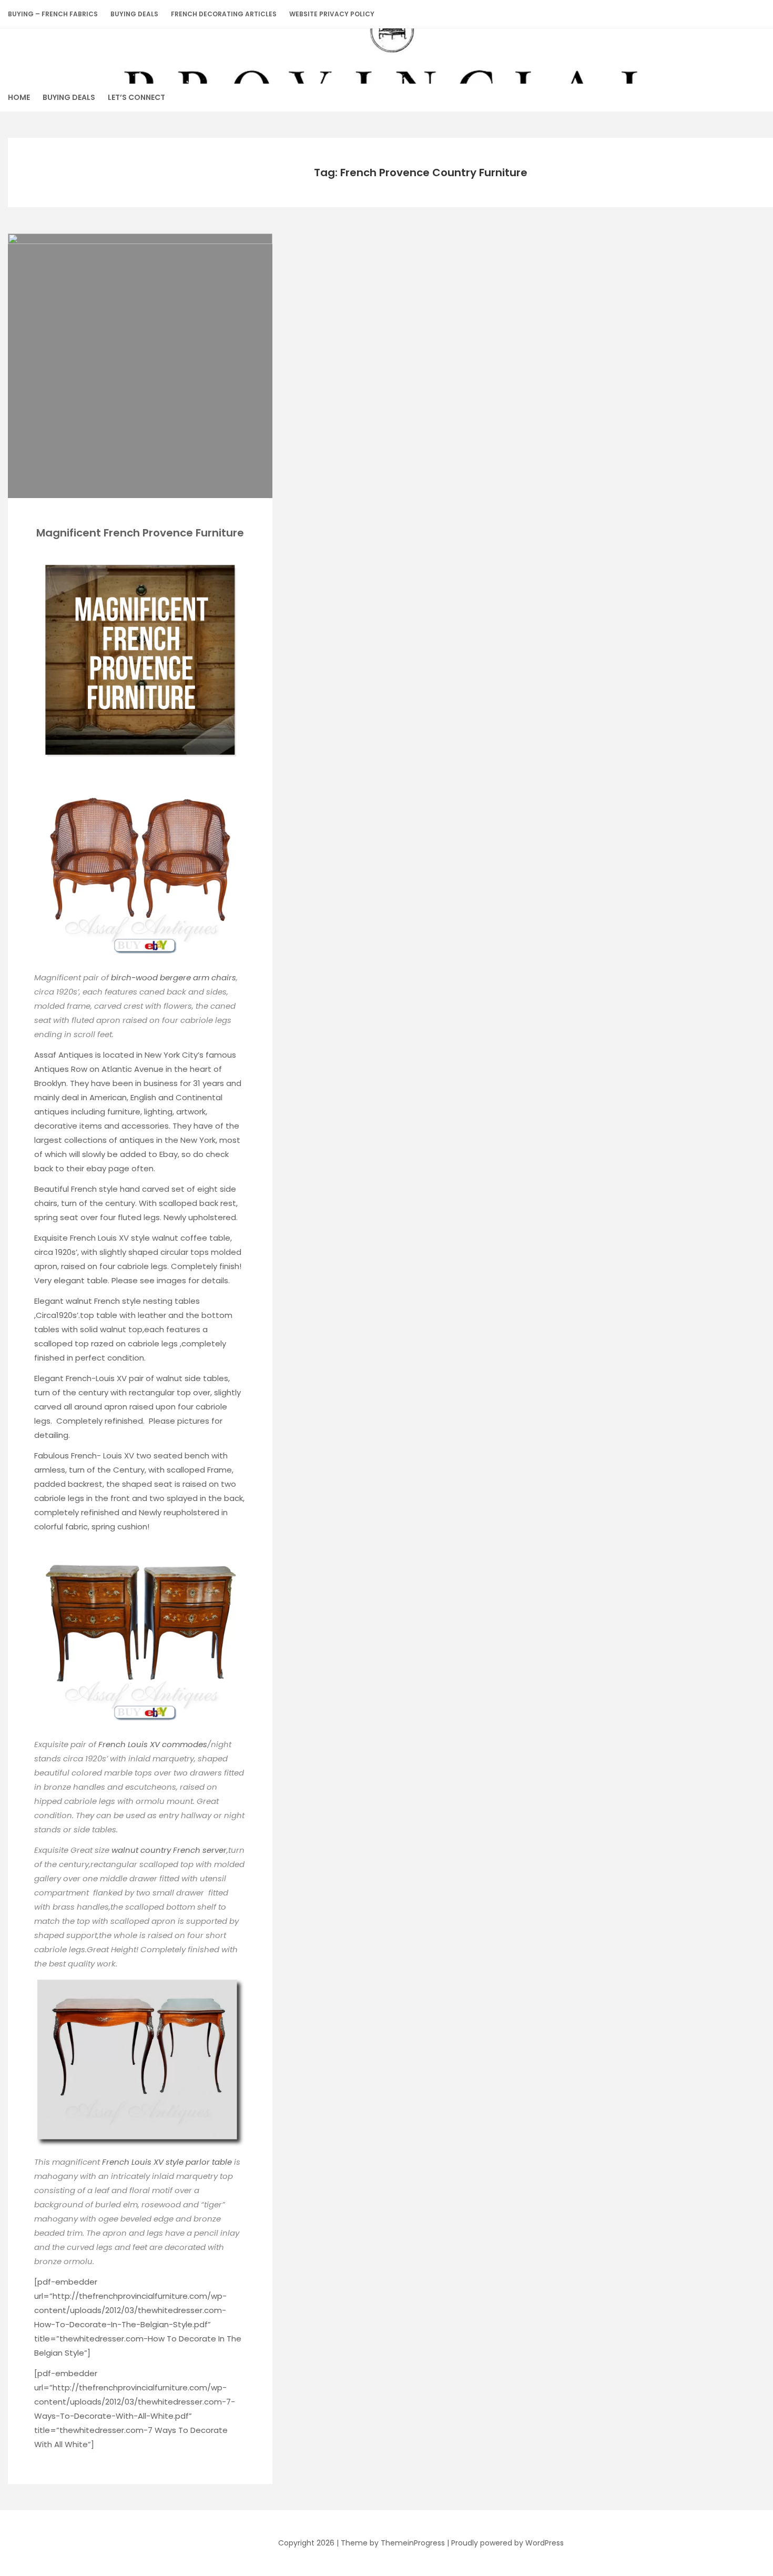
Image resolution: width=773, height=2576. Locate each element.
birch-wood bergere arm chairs (174, 977)
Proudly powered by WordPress (507, 2543)
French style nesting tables (147, 1301)
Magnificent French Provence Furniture (140, 533)
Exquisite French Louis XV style (93, 1238)
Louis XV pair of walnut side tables (162, 1378)
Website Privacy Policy (332, 14)
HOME (19, 97)
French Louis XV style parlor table (168, 2162)
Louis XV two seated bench (157, 1456)
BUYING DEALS (134, 14)
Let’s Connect (136, 97)
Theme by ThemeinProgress (393, 2543)
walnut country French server (169, 1850)
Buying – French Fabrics (53, 14)
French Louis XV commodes (153, 1744)
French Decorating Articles (224, 14)
